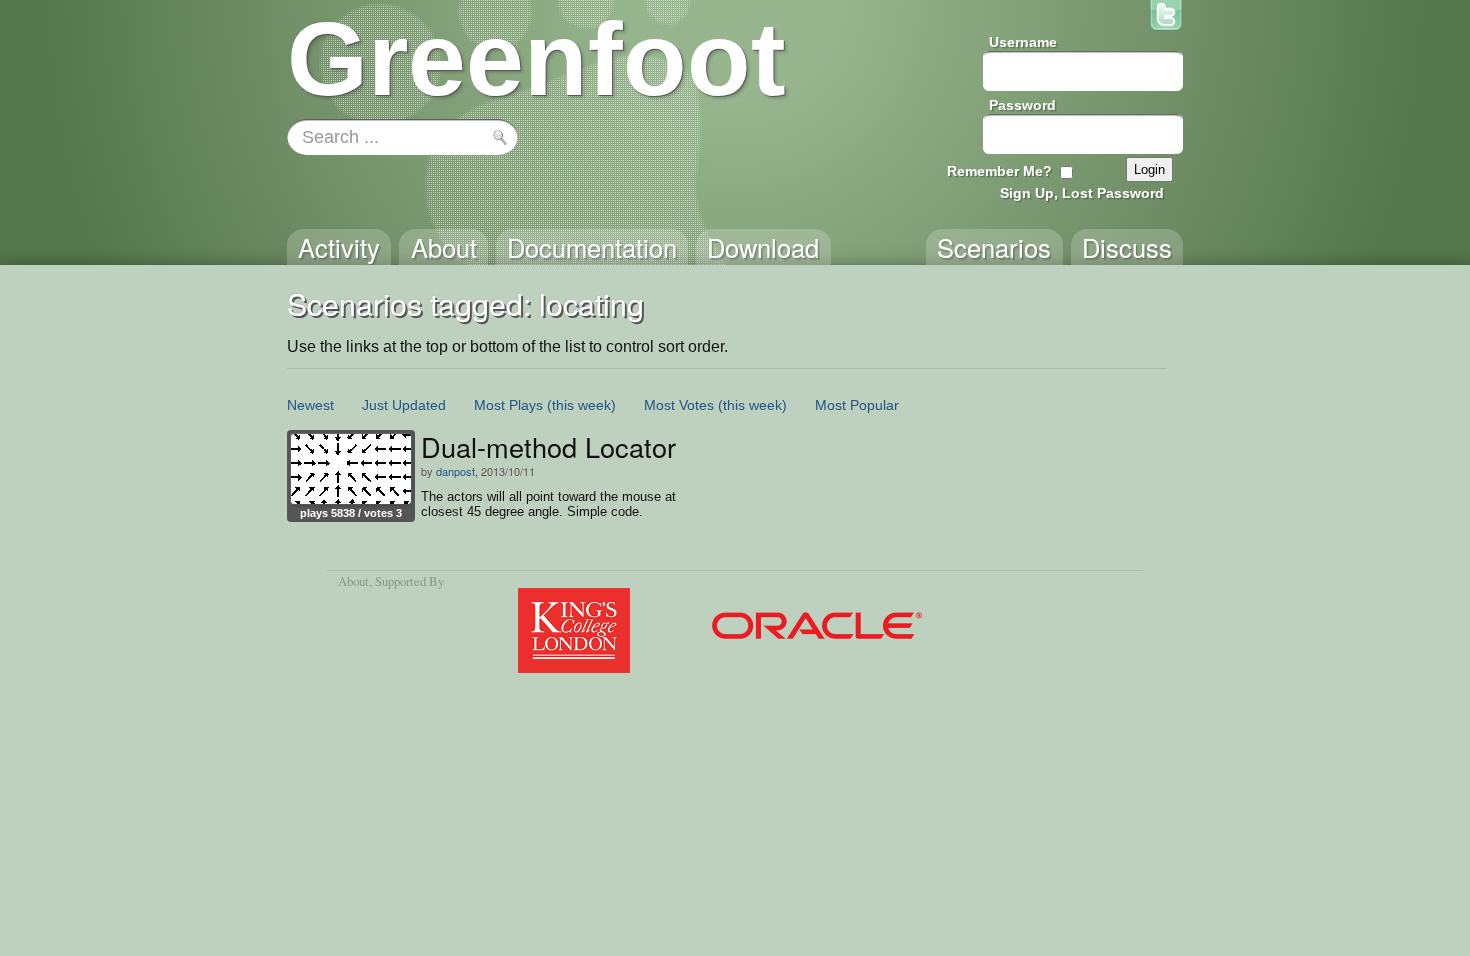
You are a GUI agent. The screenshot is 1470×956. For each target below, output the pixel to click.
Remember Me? (999, 171)
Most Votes (679, 405)
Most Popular (857, 405)
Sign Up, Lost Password (1082, 193)
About (353, 581)
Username (1023, 42)
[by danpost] (351, 469)
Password (1022, 105)
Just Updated (404, 405)
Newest (310, 405)
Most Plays (508, 405)
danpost (455, 471)
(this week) (581, 405)
